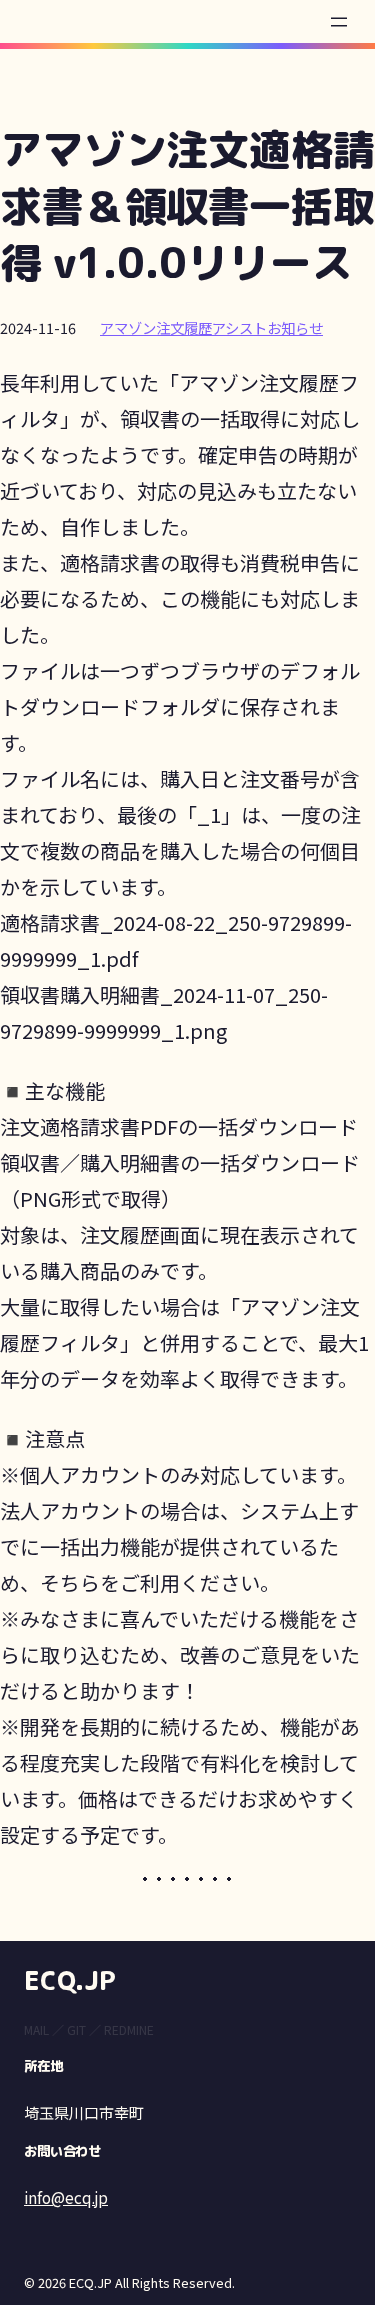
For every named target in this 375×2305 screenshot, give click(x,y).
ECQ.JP (70, 1980)
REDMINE (129, 2029)
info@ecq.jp (66, 2197)
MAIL (36, 2029)
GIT (76, 2029)
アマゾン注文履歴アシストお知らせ (211, 327)
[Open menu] (339, 22)
